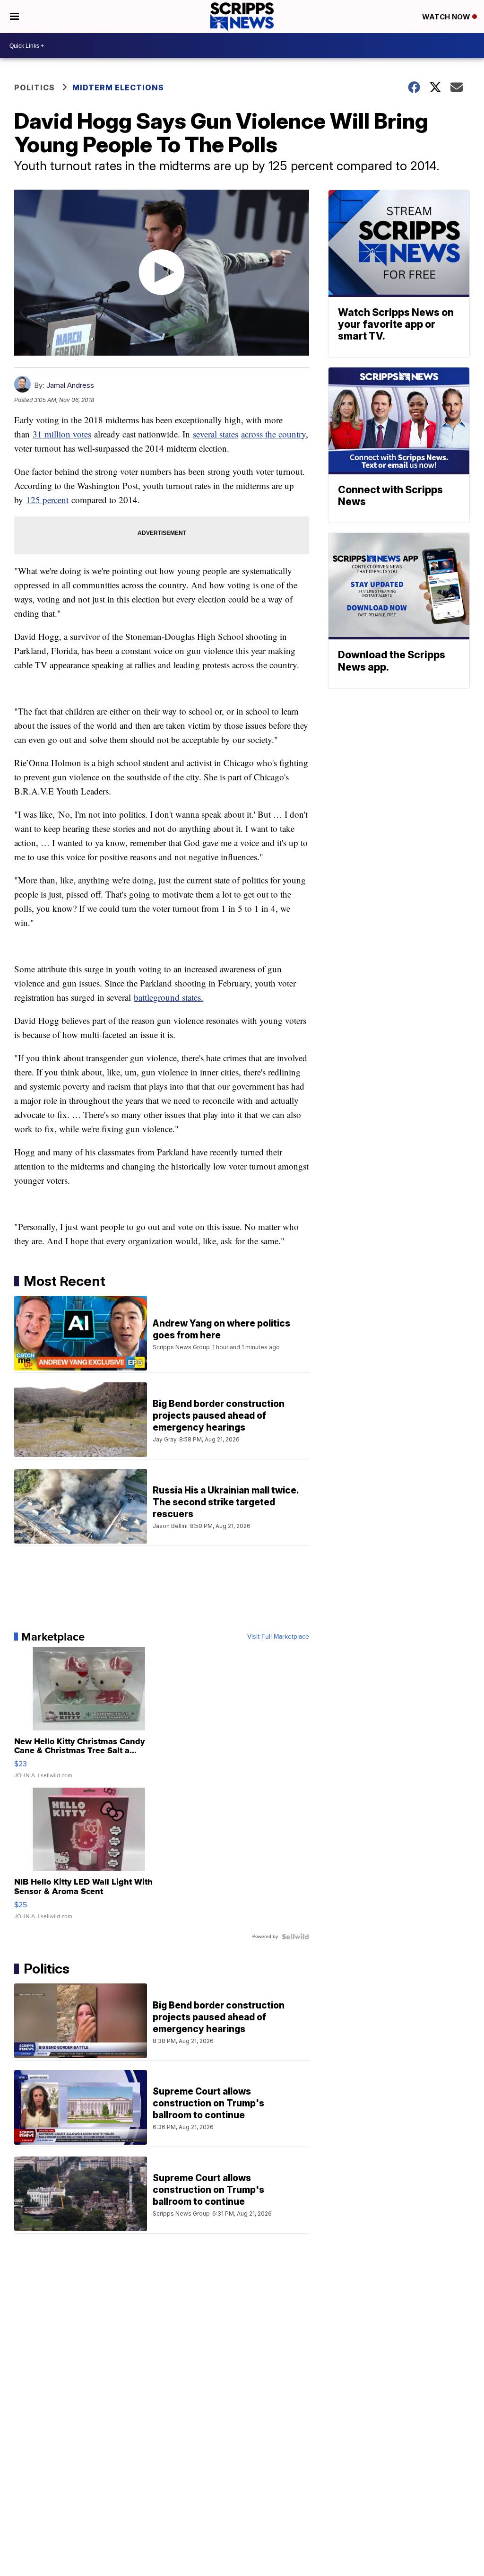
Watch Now (447, 17)
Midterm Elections (118, 87)
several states (216, 434)
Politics (35, 87)
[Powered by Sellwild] (295, 1937)
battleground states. (169, 997)
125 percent (47, 500)
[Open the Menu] (14, 17)
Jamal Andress (70, 385)
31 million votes (62, 434)
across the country (273, 434)
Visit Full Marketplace (278, 1637)
